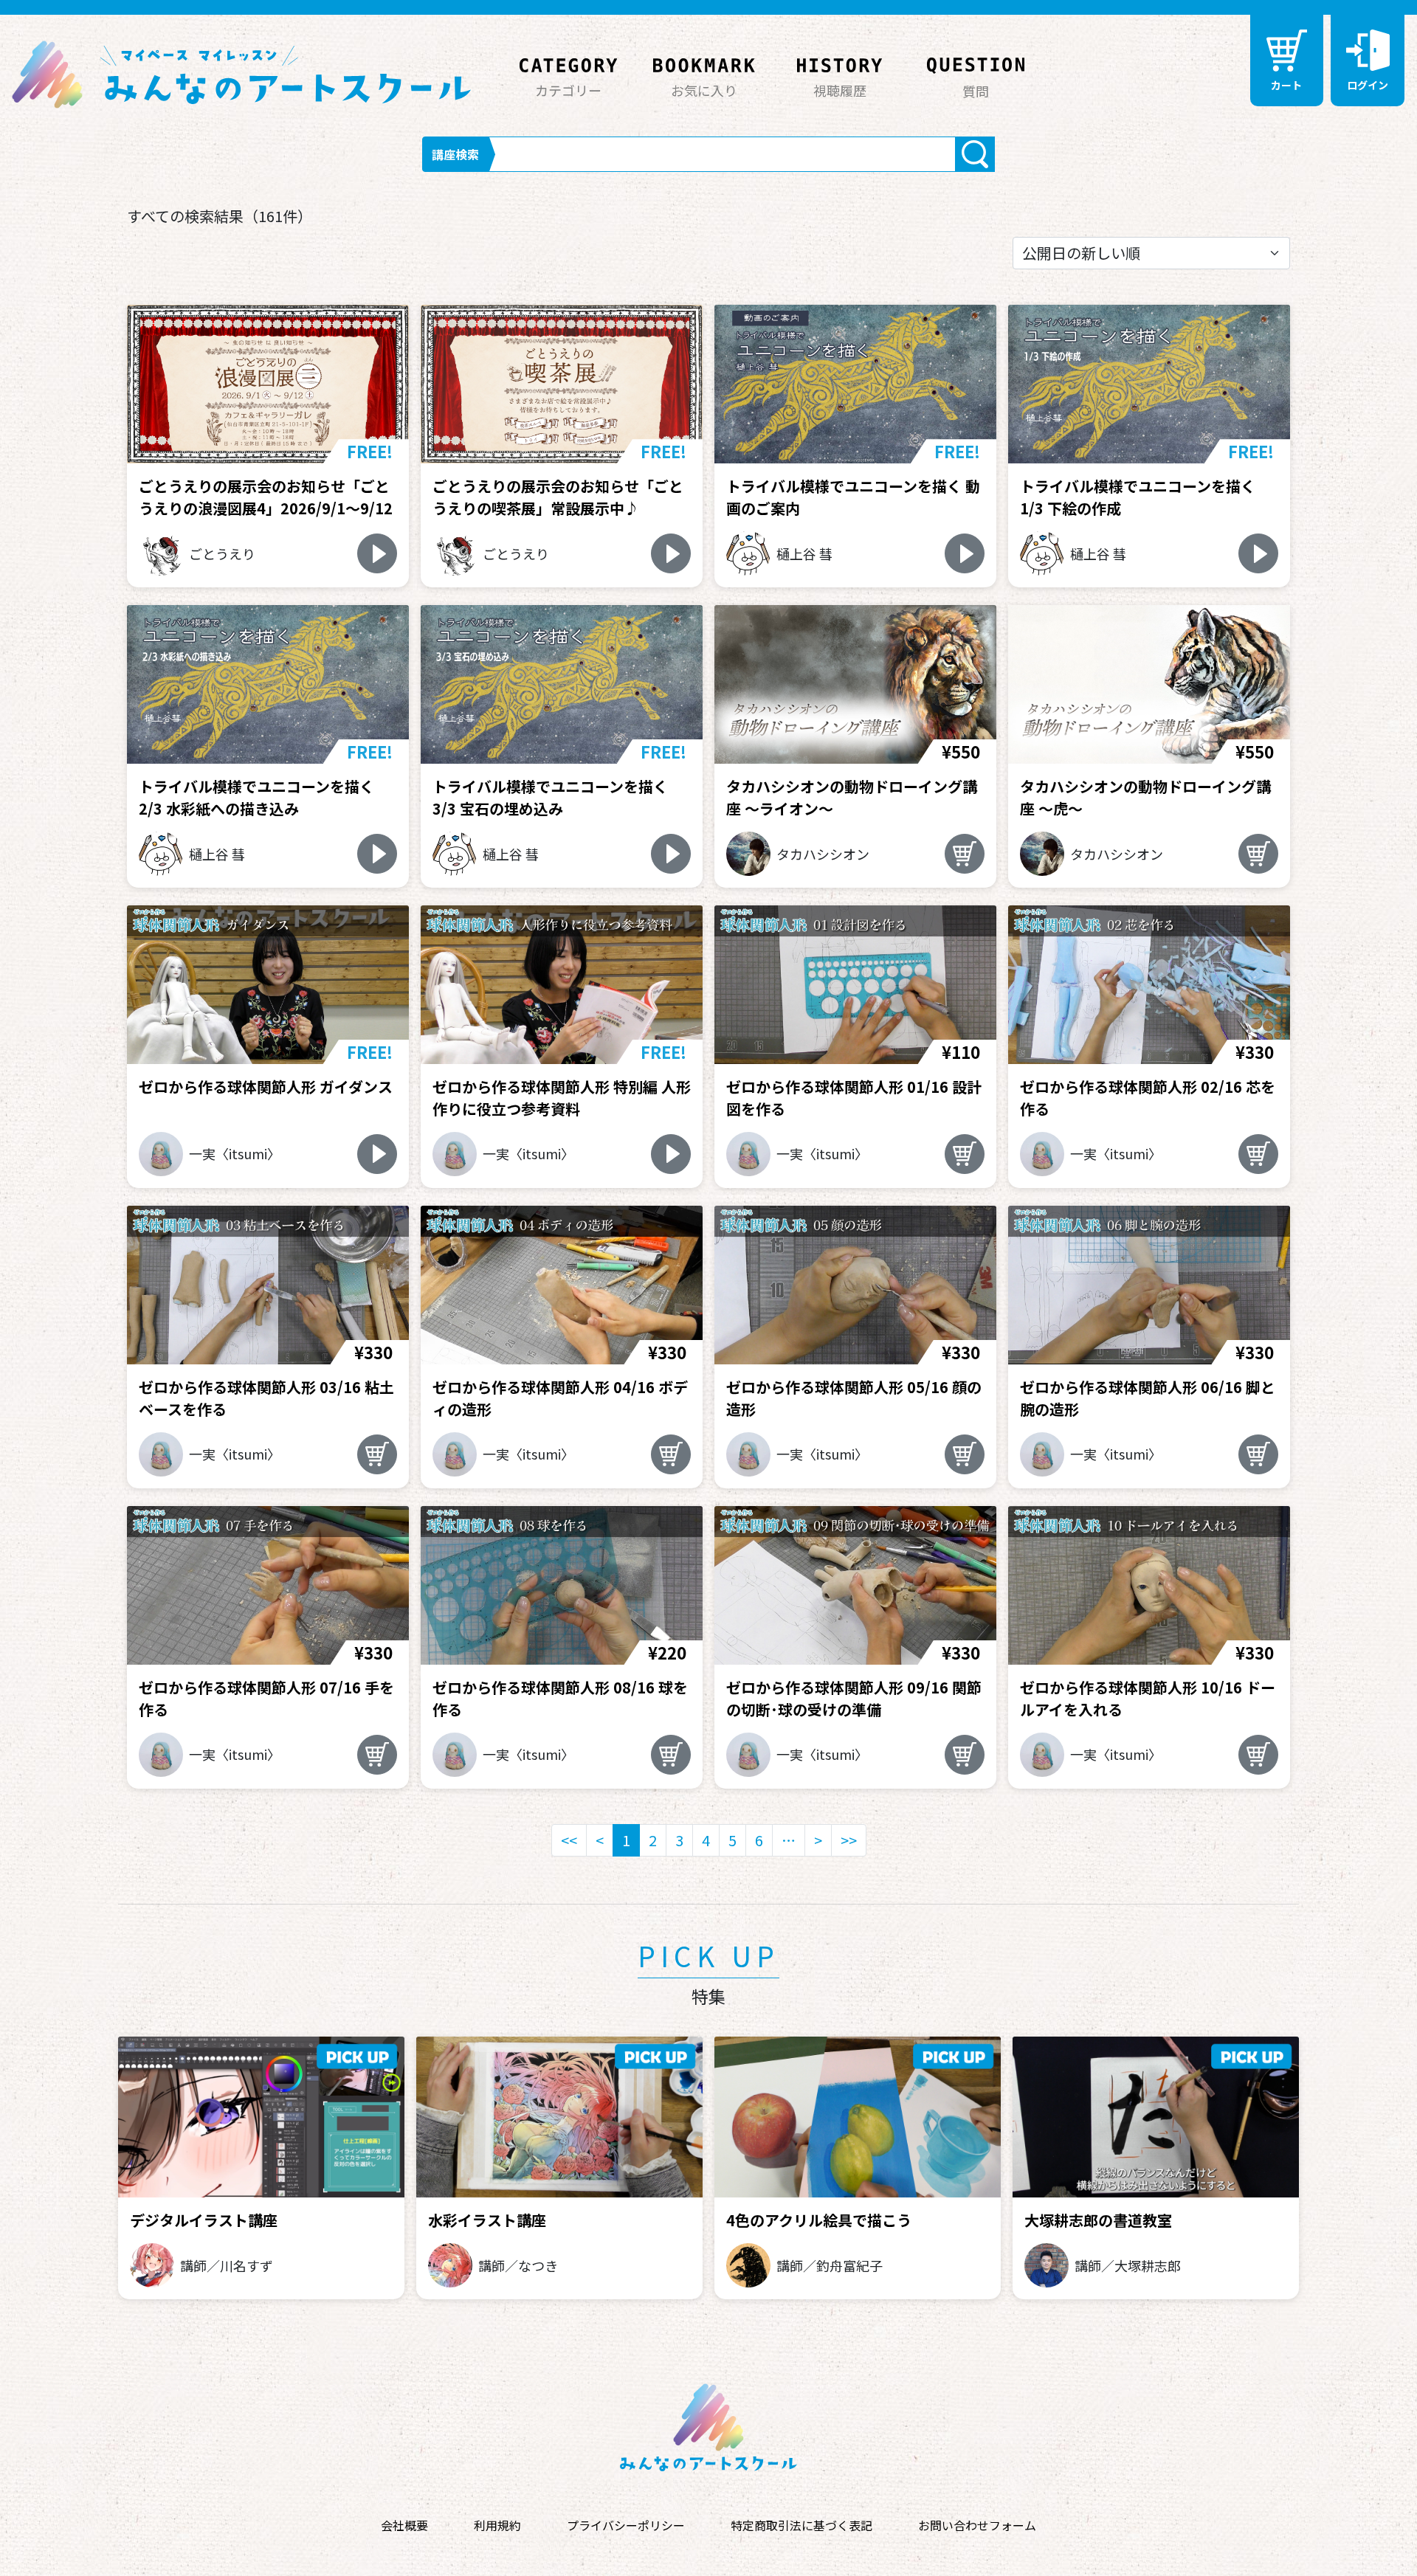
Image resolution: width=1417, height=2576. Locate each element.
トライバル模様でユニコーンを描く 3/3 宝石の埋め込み (550, 797)
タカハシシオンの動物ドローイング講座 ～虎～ (1145, 797)
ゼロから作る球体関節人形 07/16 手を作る (266, 1698)
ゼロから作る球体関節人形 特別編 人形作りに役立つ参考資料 (562, 1098)
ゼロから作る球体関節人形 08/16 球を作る (560, 1698)
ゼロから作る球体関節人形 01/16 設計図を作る (854, 1098)
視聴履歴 (840, 90)
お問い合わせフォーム (977, 2525)
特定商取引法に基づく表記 (801, 2525)
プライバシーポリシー (626, 2525)
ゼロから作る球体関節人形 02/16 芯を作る (1148, 1098)
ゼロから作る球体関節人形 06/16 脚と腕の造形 (1148, 1398)
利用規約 (497, 2525)
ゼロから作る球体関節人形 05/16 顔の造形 (854, 1398)
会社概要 (404, 2525)
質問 (976, 91)
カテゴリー (568, 90)
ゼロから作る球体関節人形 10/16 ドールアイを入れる (1148, 1698)
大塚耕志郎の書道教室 (1098, 2220)
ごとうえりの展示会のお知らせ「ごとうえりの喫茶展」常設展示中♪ (558, 497)
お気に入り (704, 90)
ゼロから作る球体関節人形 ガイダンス (266, 1087)
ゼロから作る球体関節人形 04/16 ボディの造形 (560, 1398)
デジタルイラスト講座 (204, 2220)
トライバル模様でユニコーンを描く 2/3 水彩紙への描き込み (256, 797)
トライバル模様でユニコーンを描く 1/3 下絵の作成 (1138, 497)
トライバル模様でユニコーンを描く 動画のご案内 (853, 497)
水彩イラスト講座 (487, 2220)
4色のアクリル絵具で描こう (819, 2220)
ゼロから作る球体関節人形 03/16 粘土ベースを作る (266, 1398)
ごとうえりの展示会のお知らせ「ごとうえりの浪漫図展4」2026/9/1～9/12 (266, 497)
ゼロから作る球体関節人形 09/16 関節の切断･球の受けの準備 (854, 1698)
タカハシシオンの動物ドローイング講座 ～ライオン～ (852, 797)
